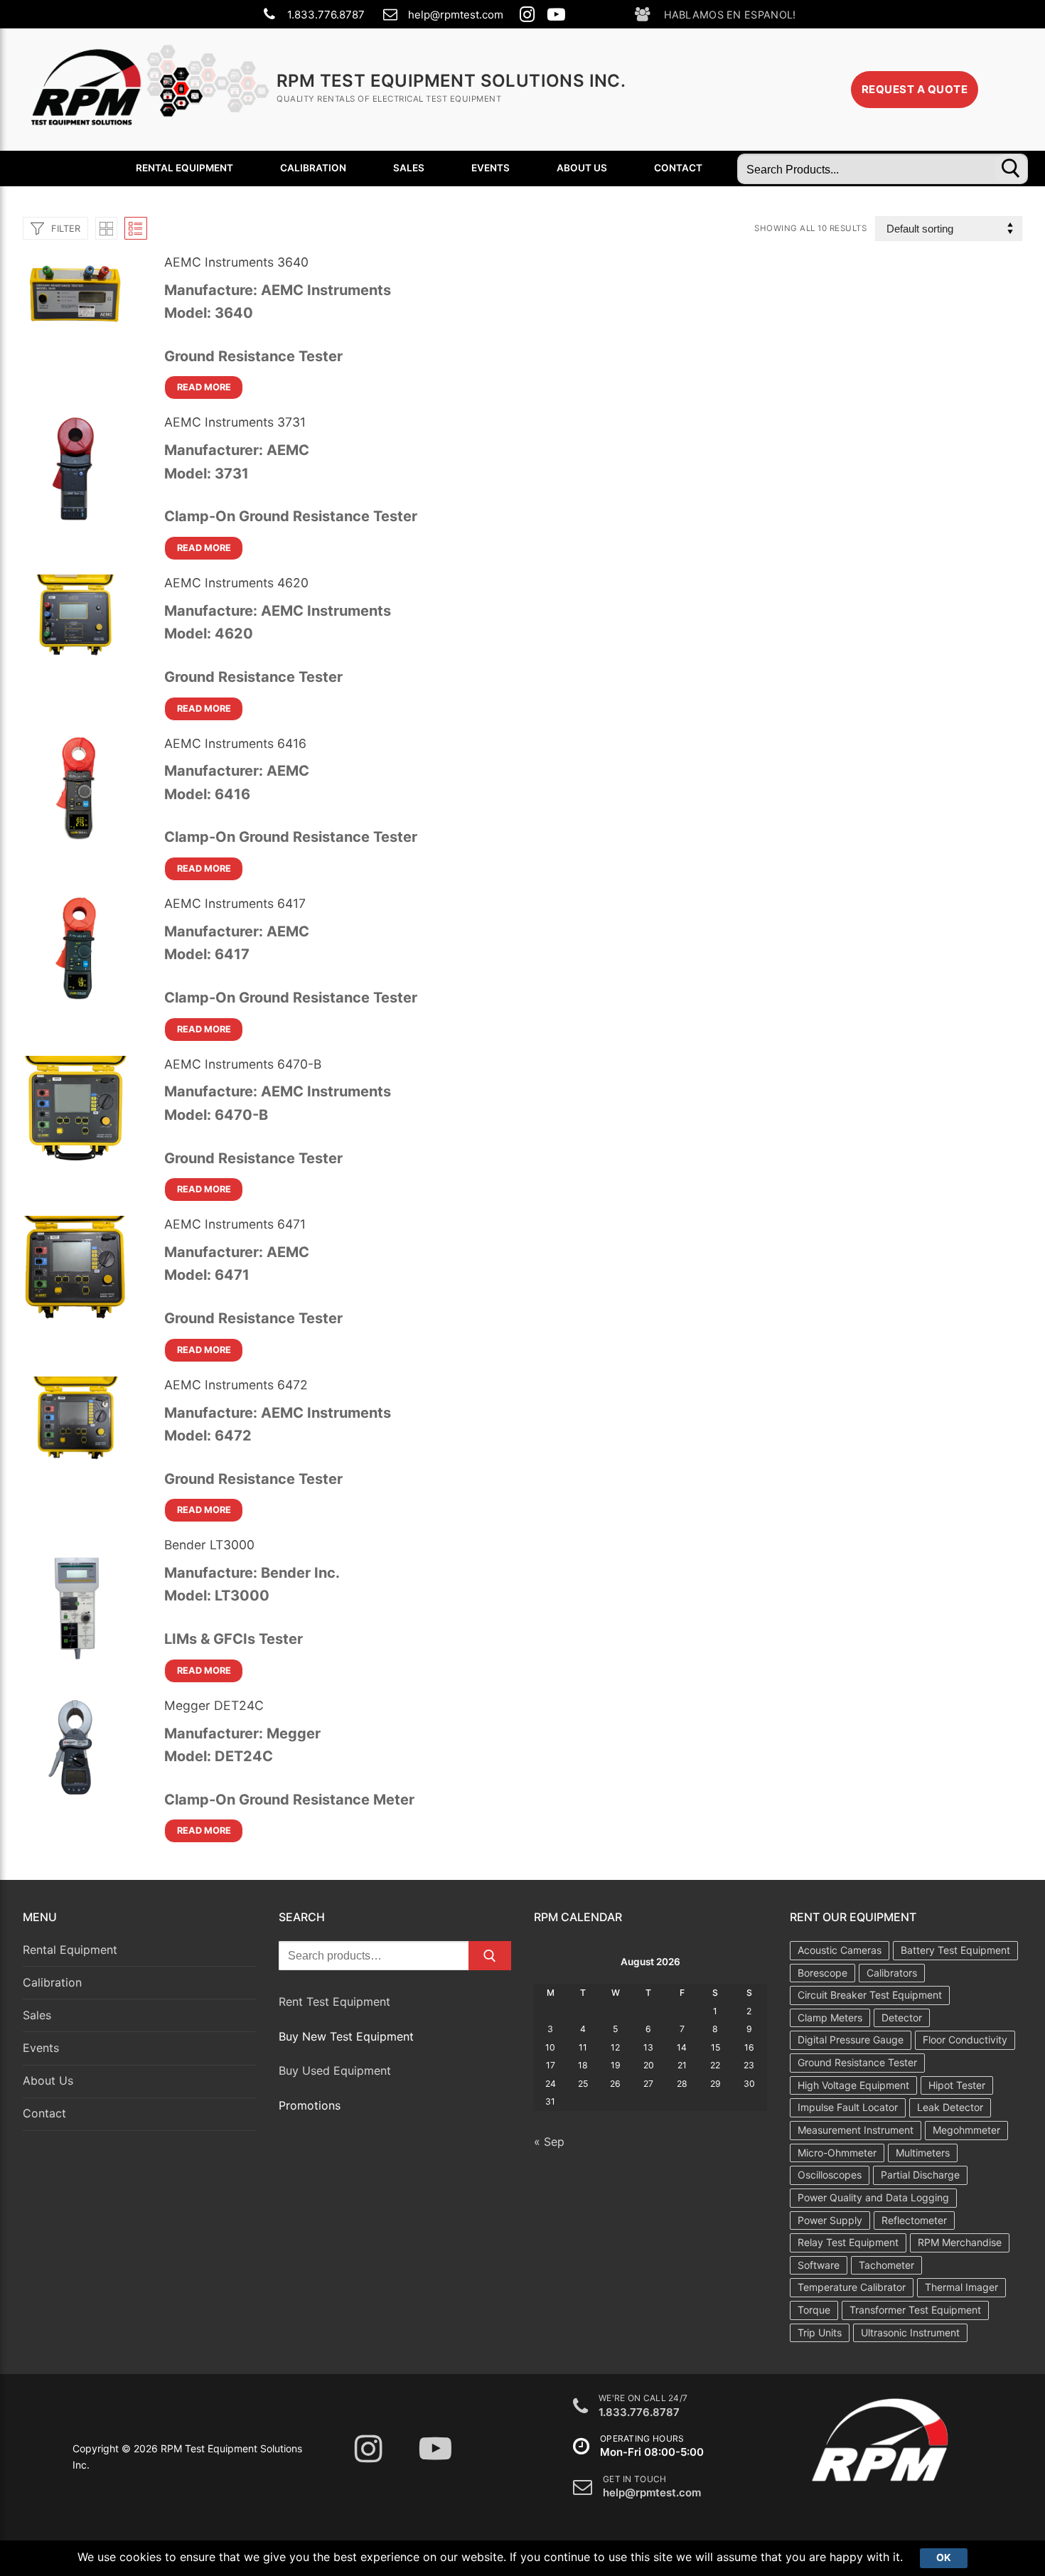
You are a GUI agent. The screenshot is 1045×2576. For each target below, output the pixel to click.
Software (819, 2265)
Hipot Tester (957, 2085)
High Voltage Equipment (853, 2085)
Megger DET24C (214, 1705)
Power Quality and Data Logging (873, 2197)
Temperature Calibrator (852, 2287)
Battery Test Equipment (955, 1950)
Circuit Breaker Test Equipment (870, 1995)
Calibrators (892, 1973)
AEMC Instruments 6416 (235, 743)
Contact (44, 2113)
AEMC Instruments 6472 (236, 1385)
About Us (48, 2080)
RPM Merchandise (960, 2242)
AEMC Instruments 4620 (236, 583)
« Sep (549, 2142)
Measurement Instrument (856, 2130)
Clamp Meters (830, 2017)
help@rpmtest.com (456, 15)
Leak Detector (950, 2107)
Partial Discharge (920, 2175)
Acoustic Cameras (840, 1950)
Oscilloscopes (830, 2175)
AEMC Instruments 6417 (235, 903)
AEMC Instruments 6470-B (243, 1064)
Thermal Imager (961, 2287)
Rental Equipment (70, 1950)
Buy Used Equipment (335, 2070)
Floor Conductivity (965, 2040)
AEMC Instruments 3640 (236, 262)
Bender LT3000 (209, 1545)
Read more (204, 387)
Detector (902, 2017)
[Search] (490, 1956)
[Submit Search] (1011, 169)
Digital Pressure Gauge (851, 2040)
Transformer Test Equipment (915, 2310)
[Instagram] (527, 15)
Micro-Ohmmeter (837, 2153)
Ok (944, 2558)
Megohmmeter (966, 2130)
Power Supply (830, 2220)
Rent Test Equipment (334, 2002)
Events (41, 2048)
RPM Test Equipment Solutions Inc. (451, 81)
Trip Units (820, 2332)
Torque (814, 2310)
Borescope (822, 1973)
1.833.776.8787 (326, 15)
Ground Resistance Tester (857, 2062)
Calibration (52, 1982)
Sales (37, 2015)
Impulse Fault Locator (848, 2107)
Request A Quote (915, 89)
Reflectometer (914, 2220)
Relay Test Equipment (848, 2242)
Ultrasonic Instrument (910, 2332)
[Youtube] (556, 15)
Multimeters (923, 2153)
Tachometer (886, 2265)
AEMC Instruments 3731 (235, 422)
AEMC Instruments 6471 (235, 1224)
